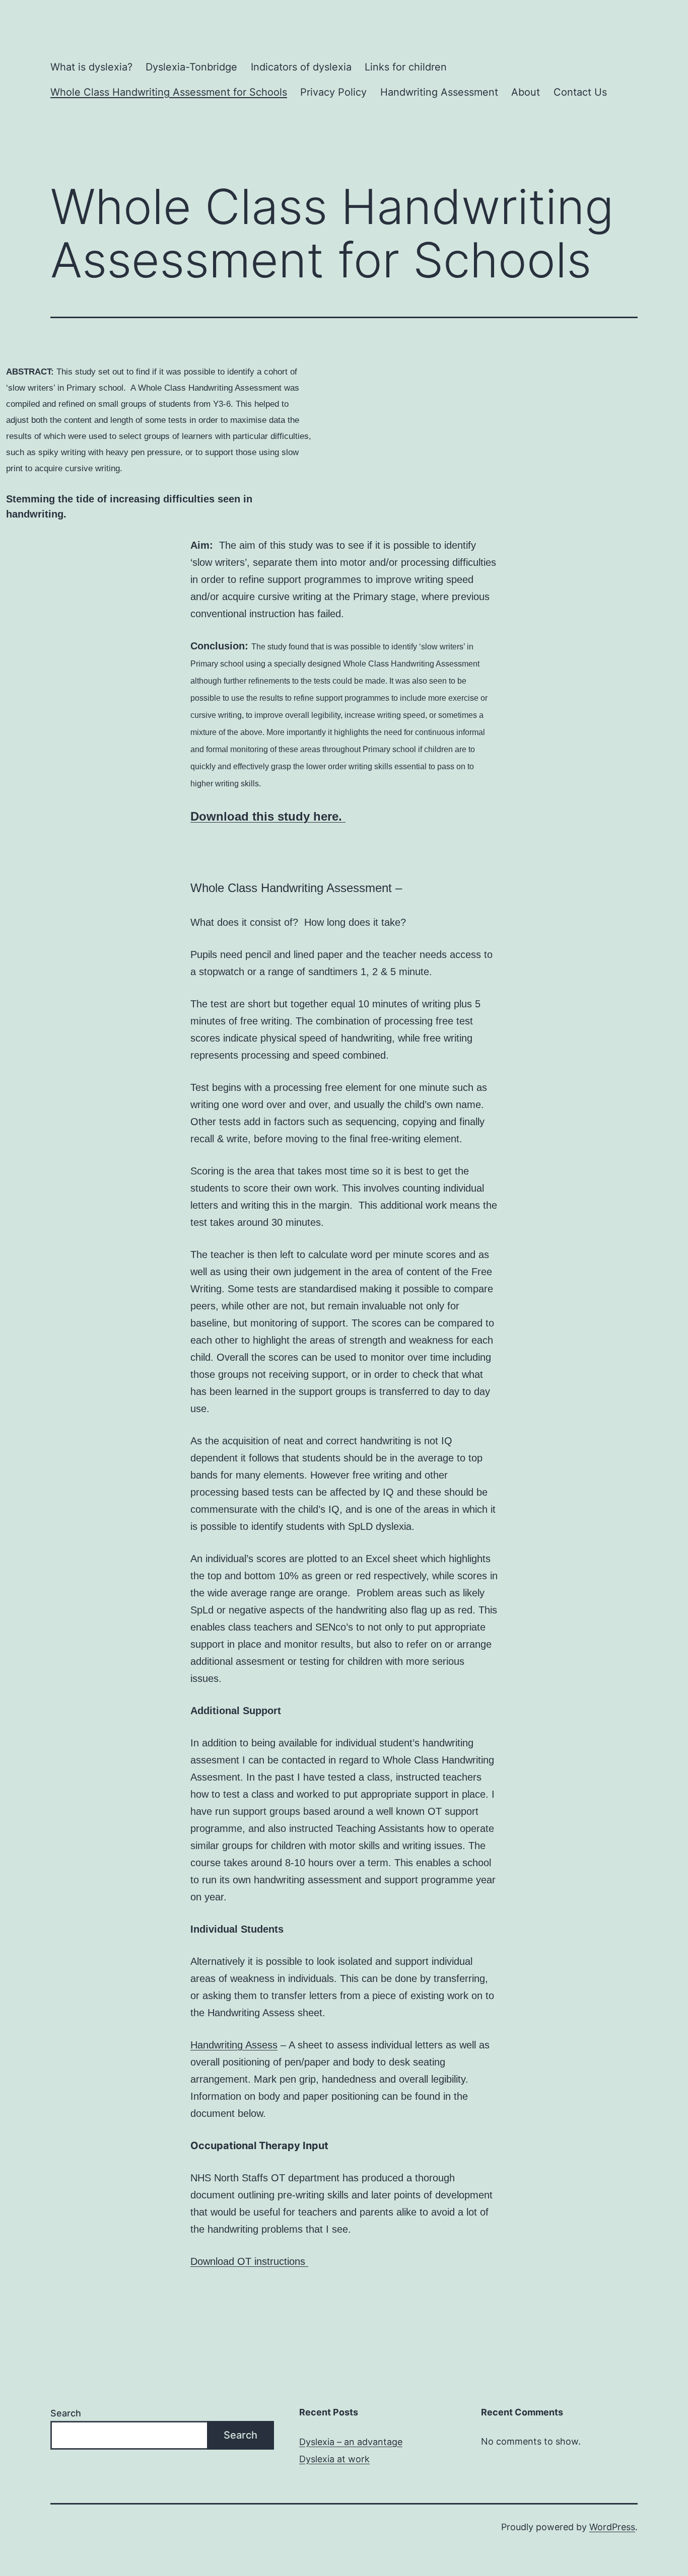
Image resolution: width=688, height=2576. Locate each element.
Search (66, 2413)
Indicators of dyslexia (301, 67)
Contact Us (580, 92)
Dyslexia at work (334, 2459)
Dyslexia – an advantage (351, 2442)
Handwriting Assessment (439, 92)
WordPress (612, 2527)
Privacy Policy (333, 92)
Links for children (406, 67)
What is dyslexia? (91, 67)
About (526, 92)
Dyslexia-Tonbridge (191, 67)
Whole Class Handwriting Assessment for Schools (169, 92)
